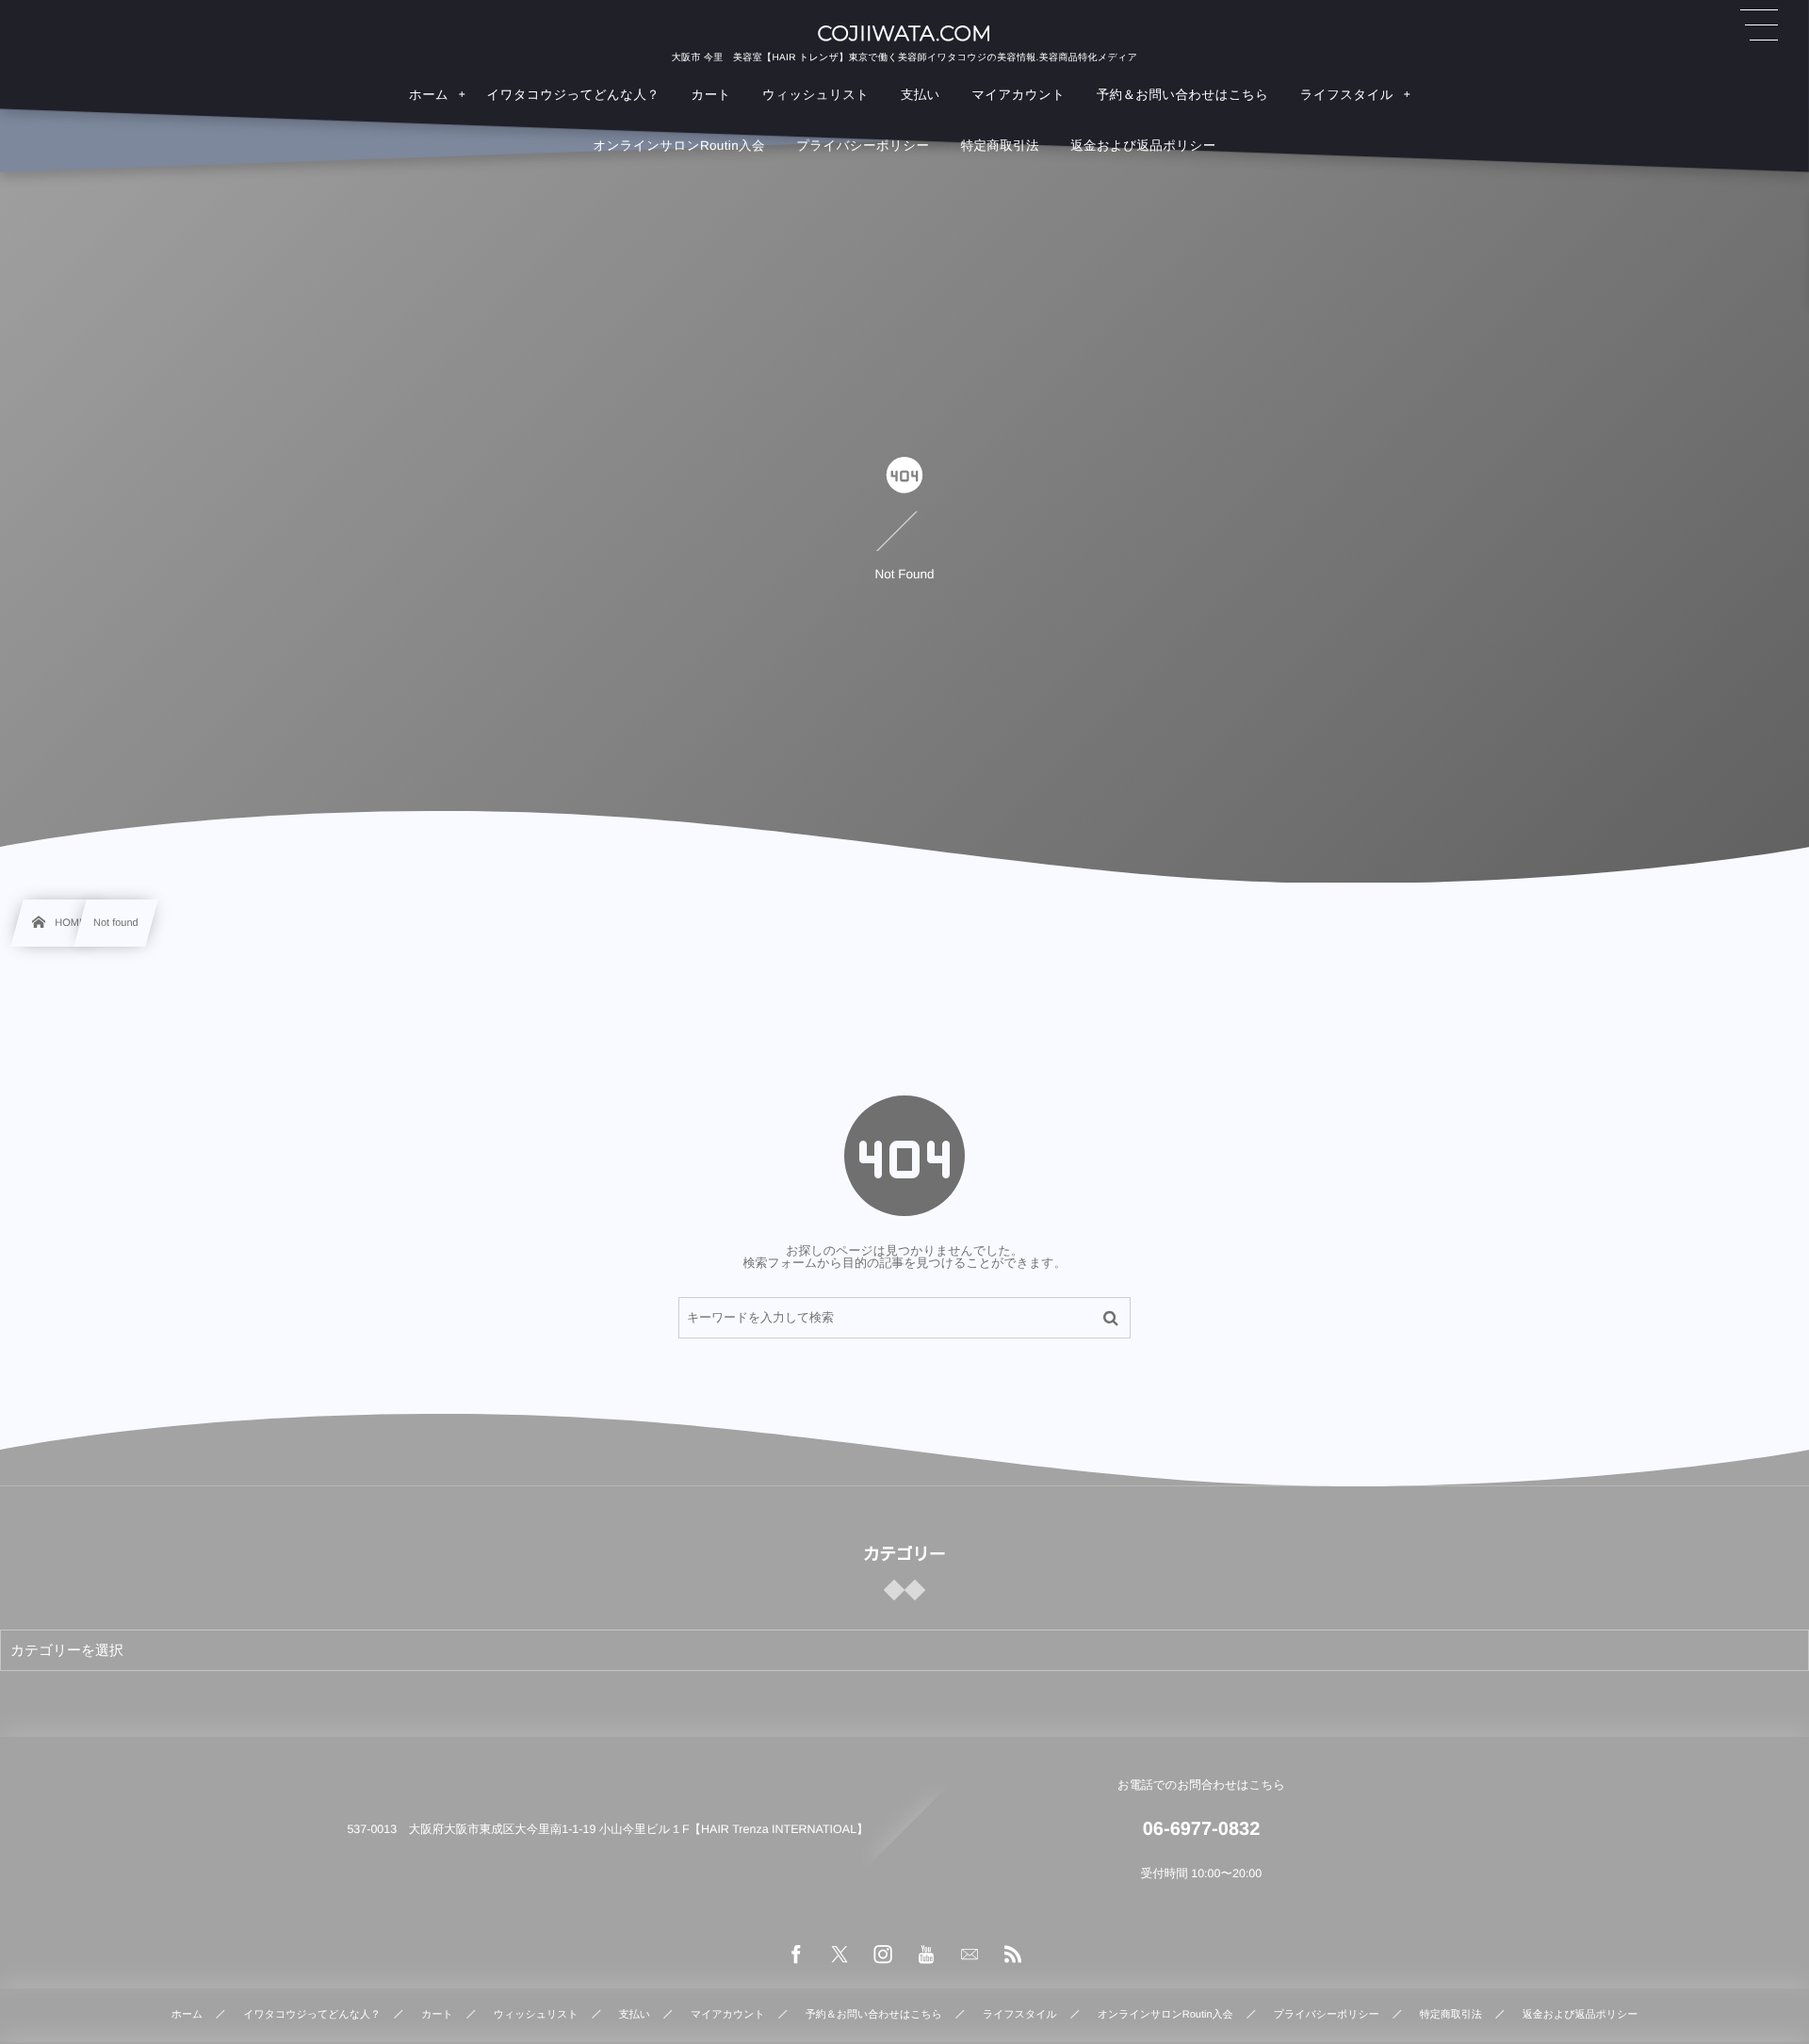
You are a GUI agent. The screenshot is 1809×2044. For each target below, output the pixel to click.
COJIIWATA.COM (904, 34)
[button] (1759, 25)
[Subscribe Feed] (1013, 1955)
